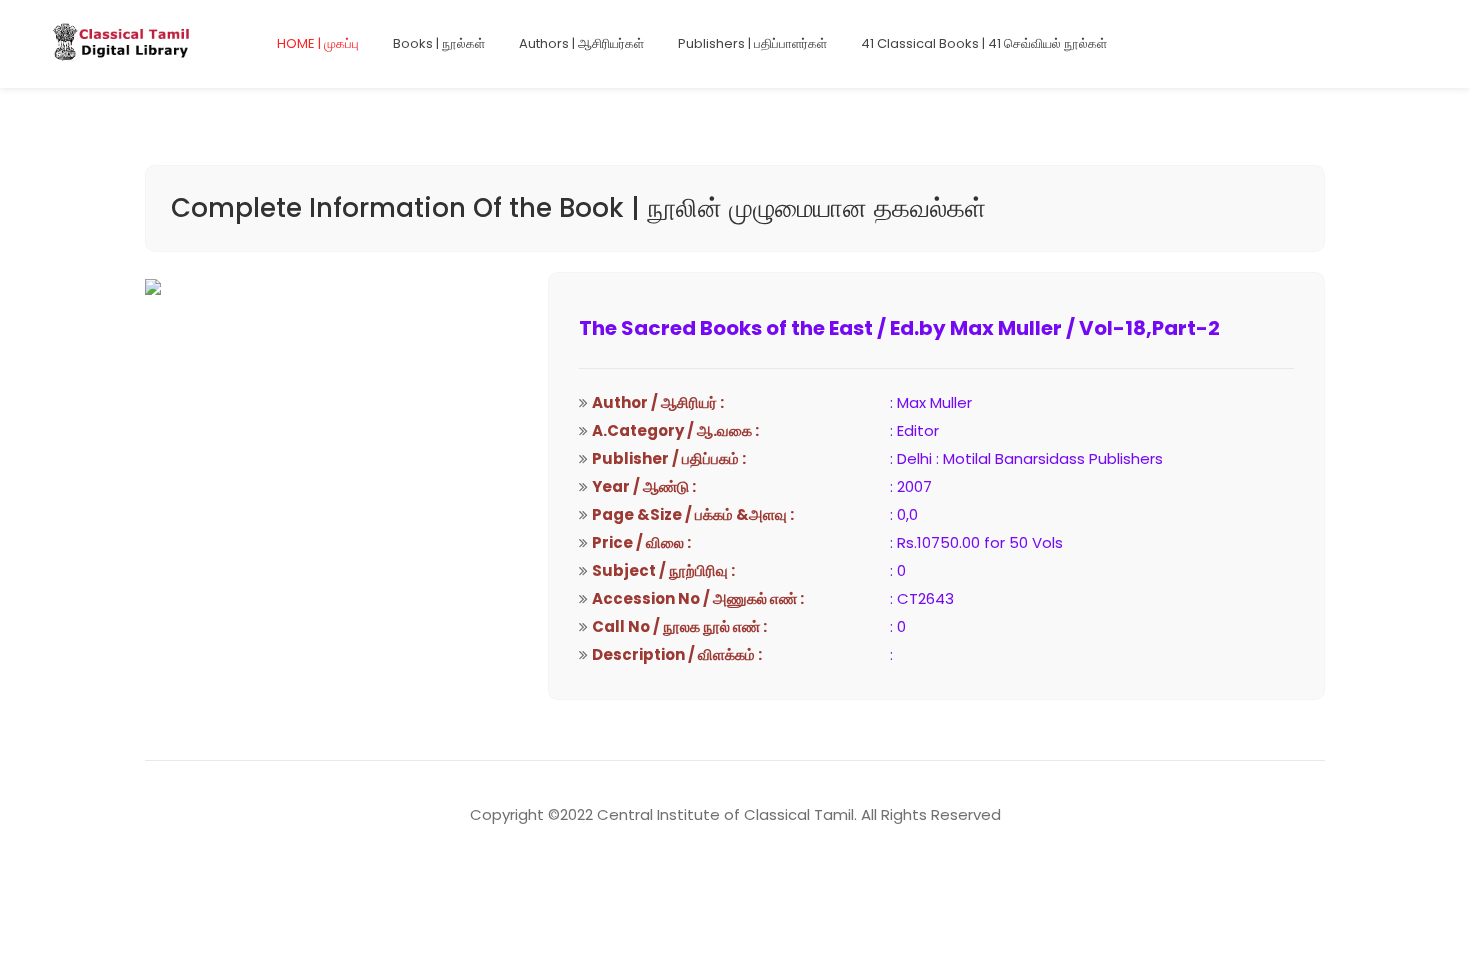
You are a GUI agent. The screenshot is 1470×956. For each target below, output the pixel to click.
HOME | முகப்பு (318, 43)
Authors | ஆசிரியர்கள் (581, 43)
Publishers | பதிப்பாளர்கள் (752, 43)
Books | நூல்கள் (439, 43)
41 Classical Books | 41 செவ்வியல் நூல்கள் (984, 43)
